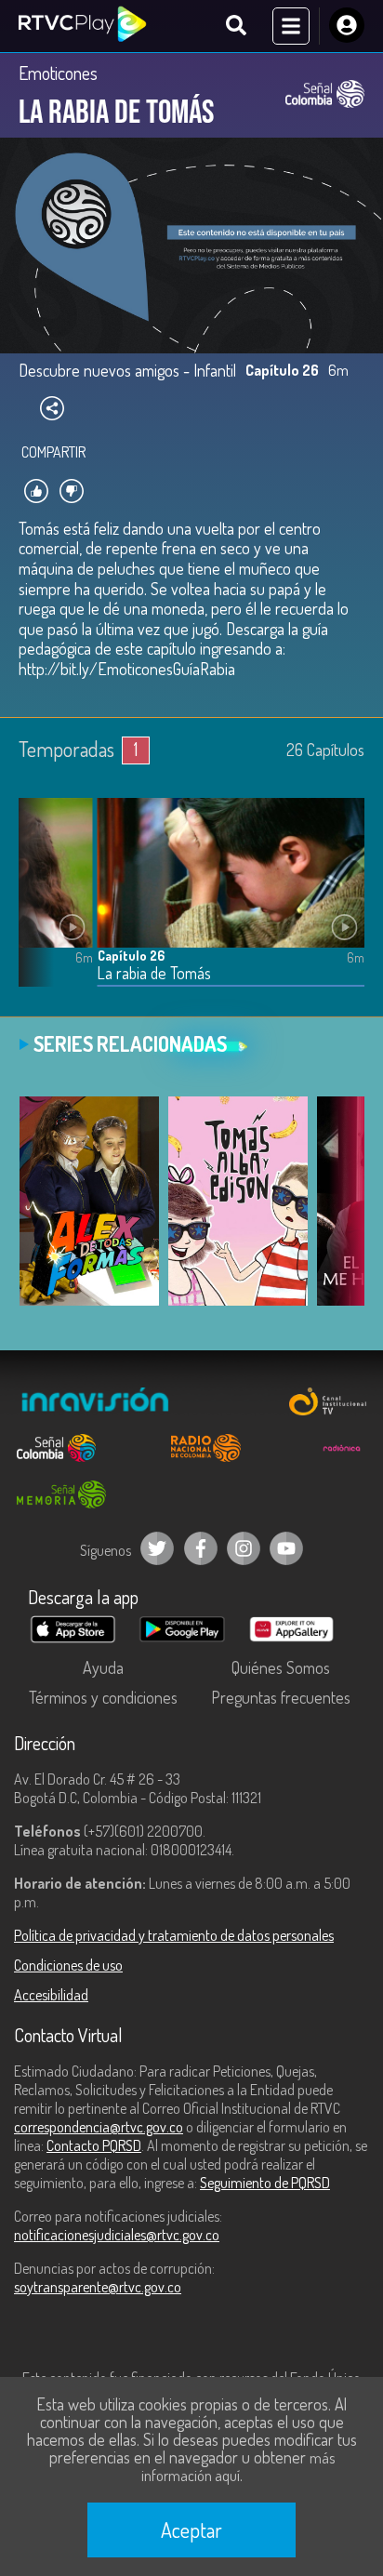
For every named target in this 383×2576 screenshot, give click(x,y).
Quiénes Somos (281, 1667)
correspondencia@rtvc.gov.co (99, 2127)
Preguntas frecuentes (281, 1697)
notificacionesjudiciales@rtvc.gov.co (117, 2235)
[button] (42, 906)
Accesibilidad (51, 1995)
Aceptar (191, 2530)
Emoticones (58, 73)
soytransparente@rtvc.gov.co (98, 2287)
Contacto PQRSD (94, 2145)
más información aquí (238, 2467)
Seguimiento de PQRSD (265, 2183)
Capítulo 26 (131, 956)
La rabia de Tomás (154, 973)
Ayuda (103, 1667)
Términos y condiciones (103, 1697)
